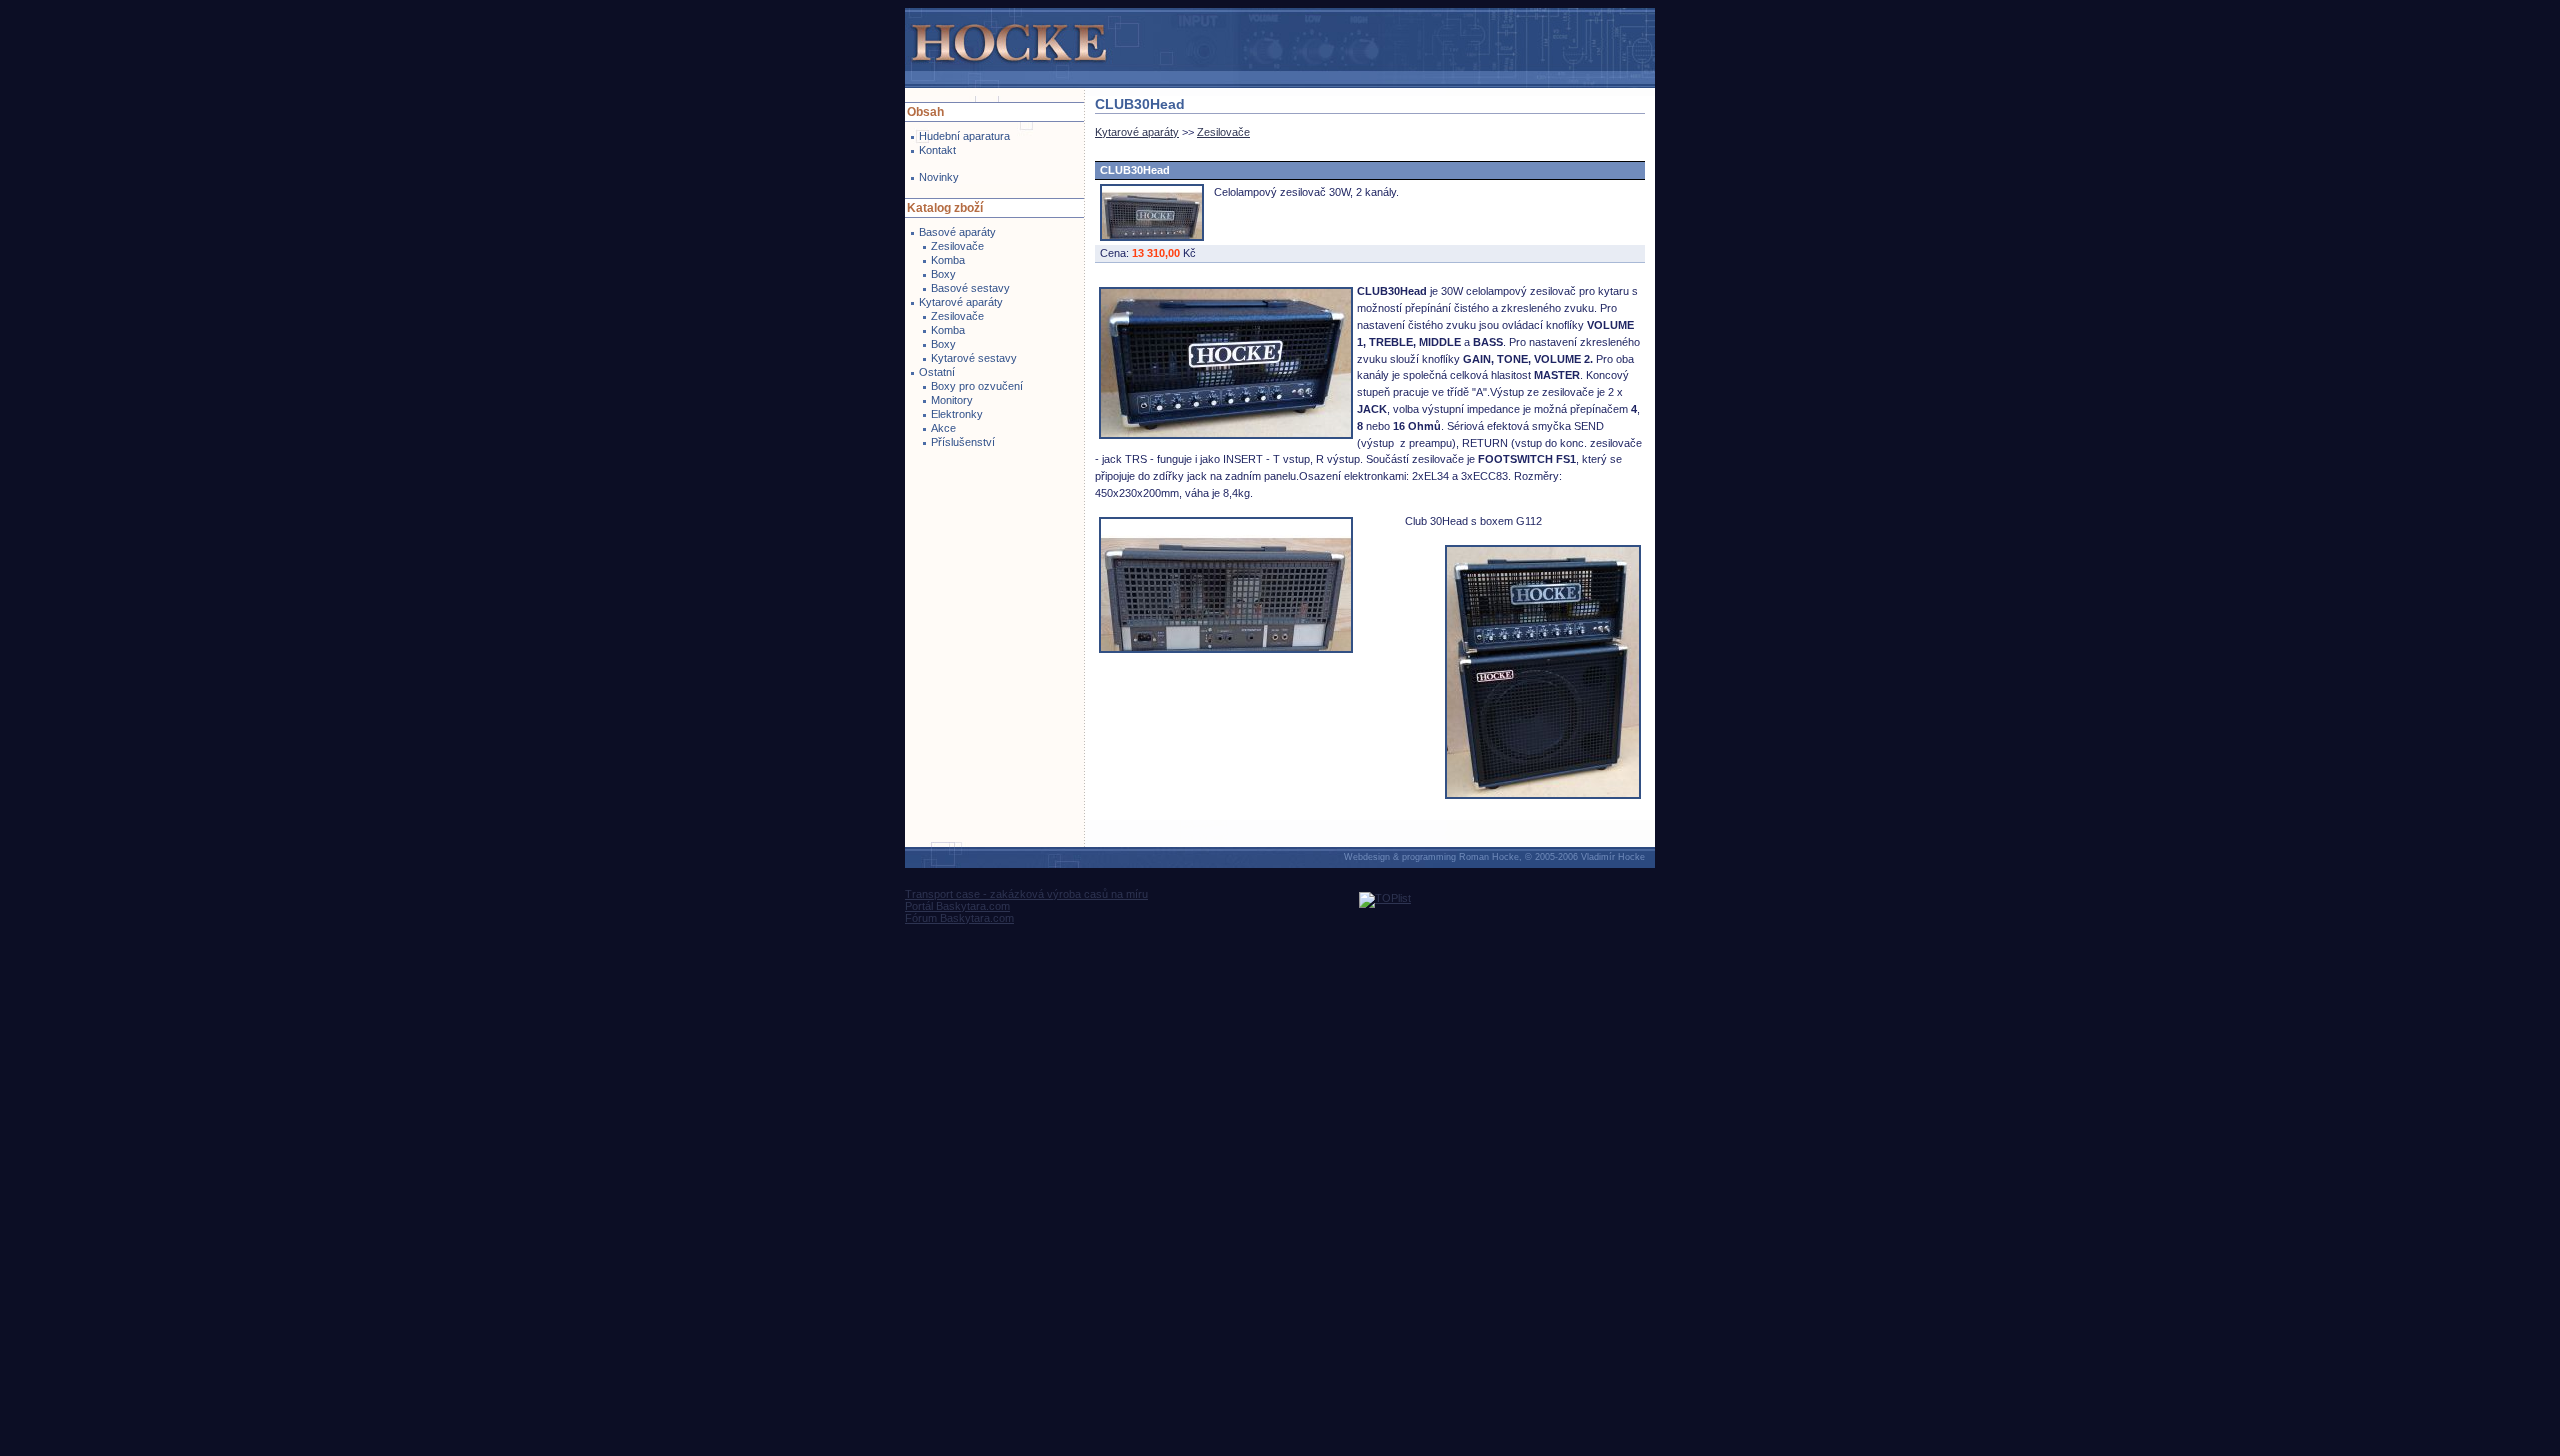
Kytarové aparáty (961, 302)
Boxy (943, 274)
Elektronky (957, 414)
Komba (948, 260)
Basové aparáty (957, 232)
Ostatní (937, 372)
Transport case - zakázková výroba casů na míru (1026, 894)
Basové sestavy (970, 288)
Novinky (939, 177)
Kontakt (937, 150)
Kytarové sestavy (974, 358)
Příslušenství (963, 442)
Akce (943, 428)
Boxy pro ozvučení (977, 386)
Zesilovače (957, 246)
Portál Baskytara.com (957, 906)
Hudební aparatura (964, 136)
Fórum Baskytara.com (959, 918)
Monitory (952, 400)
